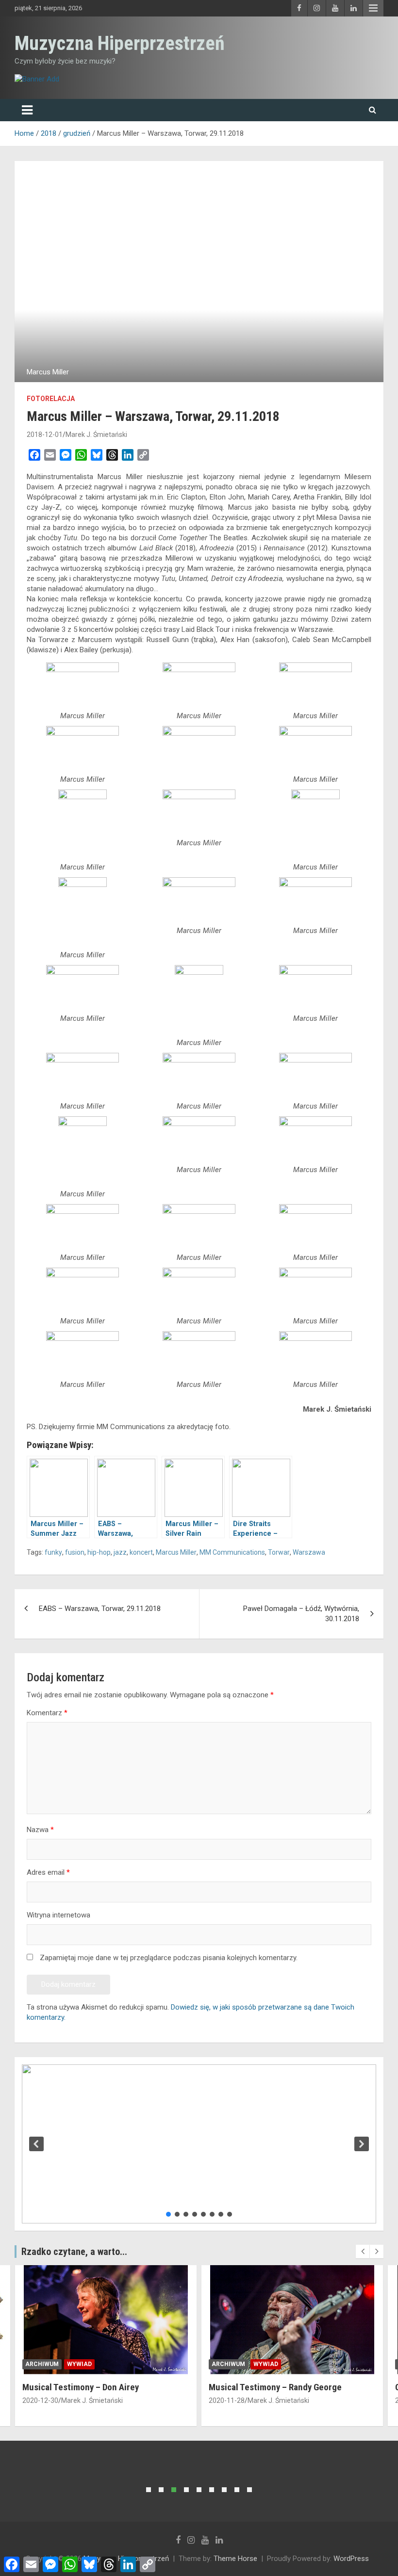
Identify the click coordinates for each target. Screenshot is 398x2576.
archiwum (42, 2364)
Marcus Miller (176, 1552)
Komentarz (47, 1713)
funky (53, 1552)
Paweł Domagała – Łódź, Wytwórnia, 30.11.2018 (301, 1614)
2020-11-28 (227, 2400)
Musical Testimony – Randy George (275, 2387)
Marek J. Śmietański (96, 435)
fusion (75, 1552)
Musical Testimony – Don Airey (81, 2387)
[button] (36, 2144)
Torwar (279, 1552)
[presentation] (363, 2252)
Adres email (48, 1872)
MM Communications (232, 1552)
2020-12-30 (40, 2400)
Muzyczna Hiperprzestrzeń (120, 43)
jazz (120, 1552)
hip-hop (99, 1552)
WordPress (351, 2559)
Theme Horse (235, 2559)
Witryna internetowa (58, 1915)
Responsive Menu (373, 8)
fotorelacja (51, 399)
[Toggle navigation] (27, 110)
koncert (141, 1552)
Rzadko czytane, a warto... (74, 2252)
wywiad (79, 2364)
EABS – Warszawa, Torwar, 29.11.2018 (100, 1609)
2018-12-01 (45, 435)
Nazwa (40, 1830)
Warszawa (309, 1552)
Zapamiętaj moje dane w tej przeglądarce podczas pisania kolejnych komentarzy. (169, 1958)
